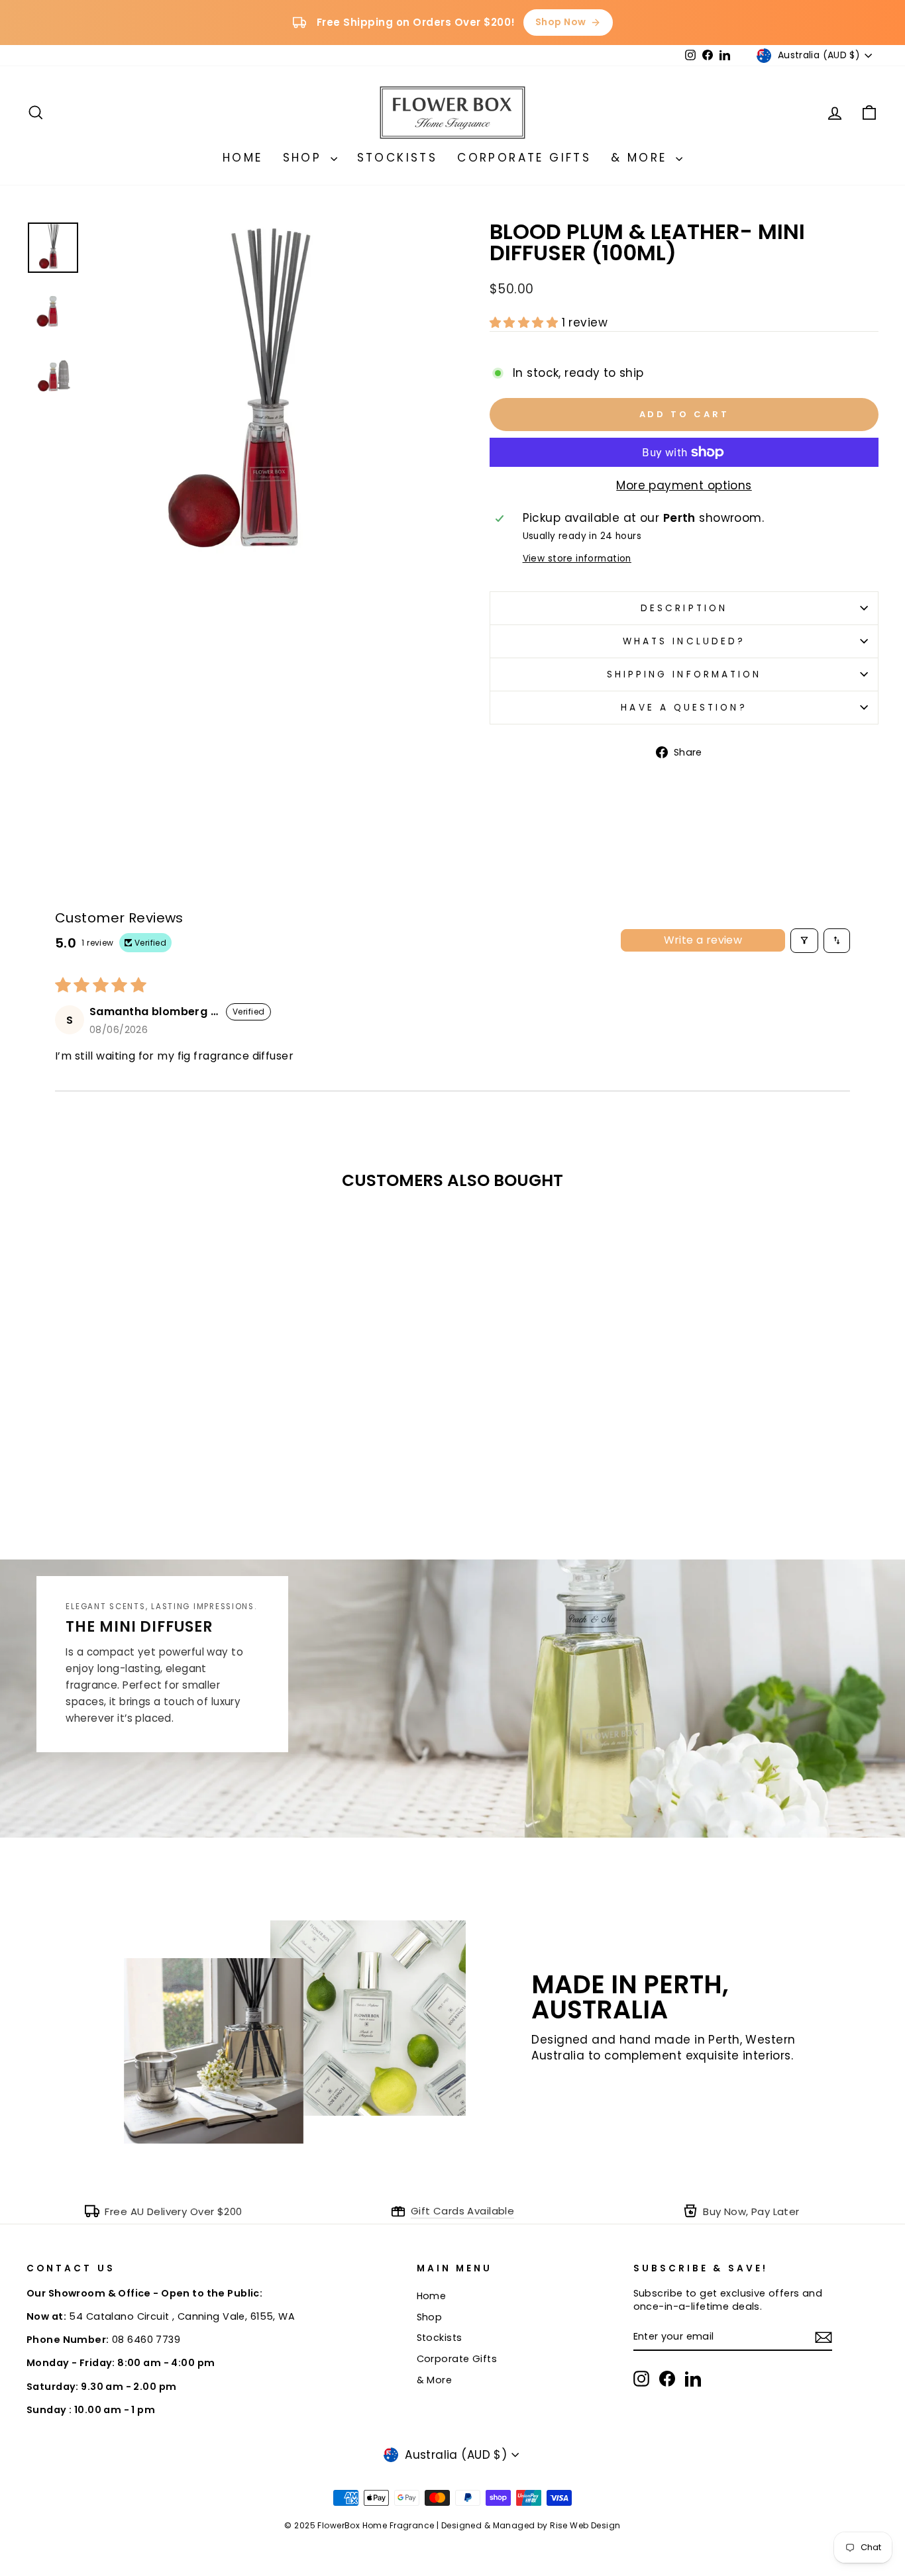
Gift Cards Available (463, 2211)
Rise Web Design (585, 2525)
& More (642, 158)
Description (684, 608)
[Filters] (804, 941)
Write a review (703, 940)
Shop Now (561, 22)
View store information (577, 559)
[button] (526, 322)
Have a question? (684, 708)
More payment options (684, 486)
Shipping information (684, 674)
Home (243, 158)
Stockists (398, 158)
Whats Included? (684, 641)
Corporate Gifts (524, 158)
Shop (305, 158)
